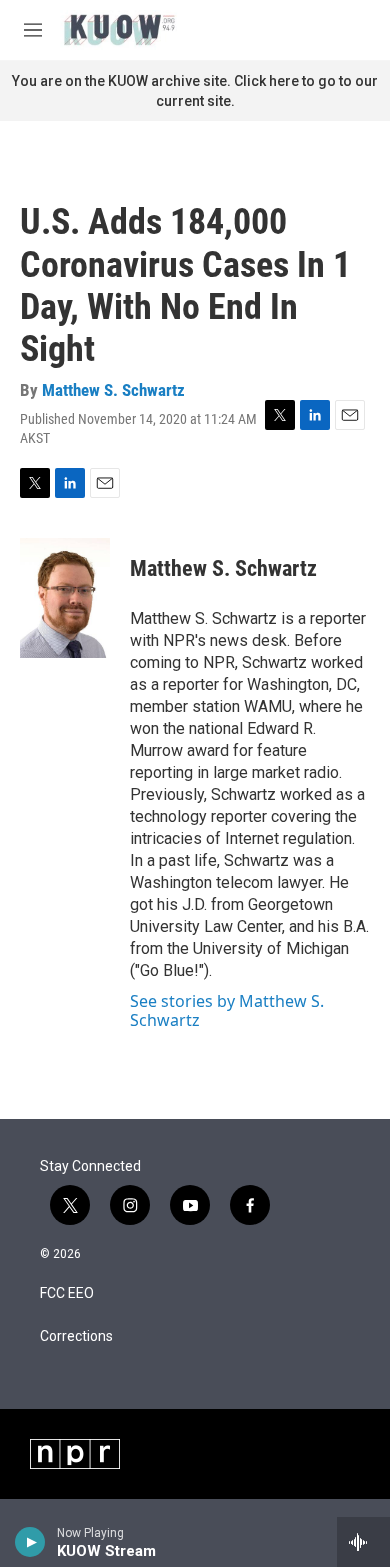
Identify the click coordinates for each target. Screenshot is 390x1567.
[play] (30, 1542)
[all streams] (363, 1542)
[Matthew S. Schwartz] (65, 598)
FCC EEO (67, 1293)
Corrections (76, 1336)
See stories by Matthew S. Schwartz (227, 1010)
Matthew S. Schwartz (113, 390)
